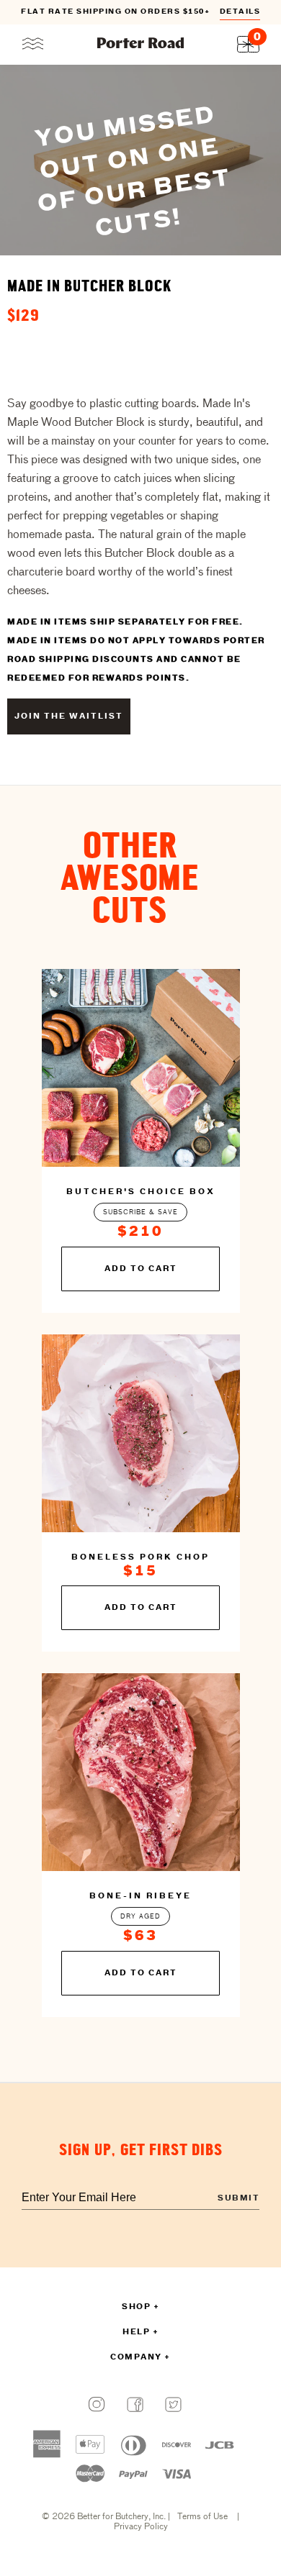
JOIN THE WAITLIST (69, 716)
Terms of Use (202, 2517)
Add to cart (141, 1269)
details (240, 12)
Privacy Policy (141, 2527)
